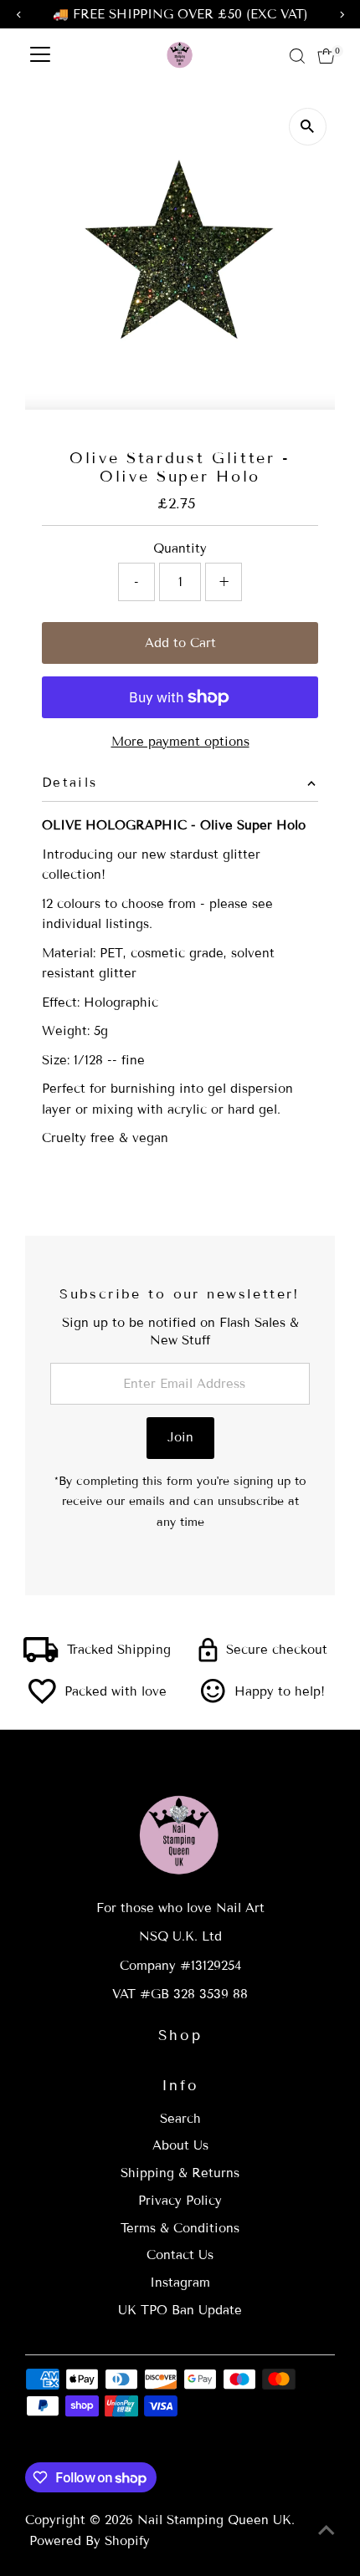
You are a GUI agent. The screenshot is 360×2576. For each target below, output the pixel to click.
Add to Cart (180, 643)
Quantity (180, 548)
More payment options (180, 742)
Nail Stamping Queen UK (214, 2520)
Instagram (180, 2283)
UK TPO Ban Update (180, 2310)
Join (180, 1437)
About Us (180, 2145)
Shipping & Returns (180, 2173)
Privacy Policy (180, 2201)
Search (180, 2119)
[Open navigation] (40, 56)
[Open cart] (326, 56)
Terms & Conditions (180, 2228)
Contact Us (180, 2255)
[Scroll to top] (327, 2530)
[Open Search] (297, 56)
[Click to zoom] (308, 127)
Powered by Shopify (90, 2541)
